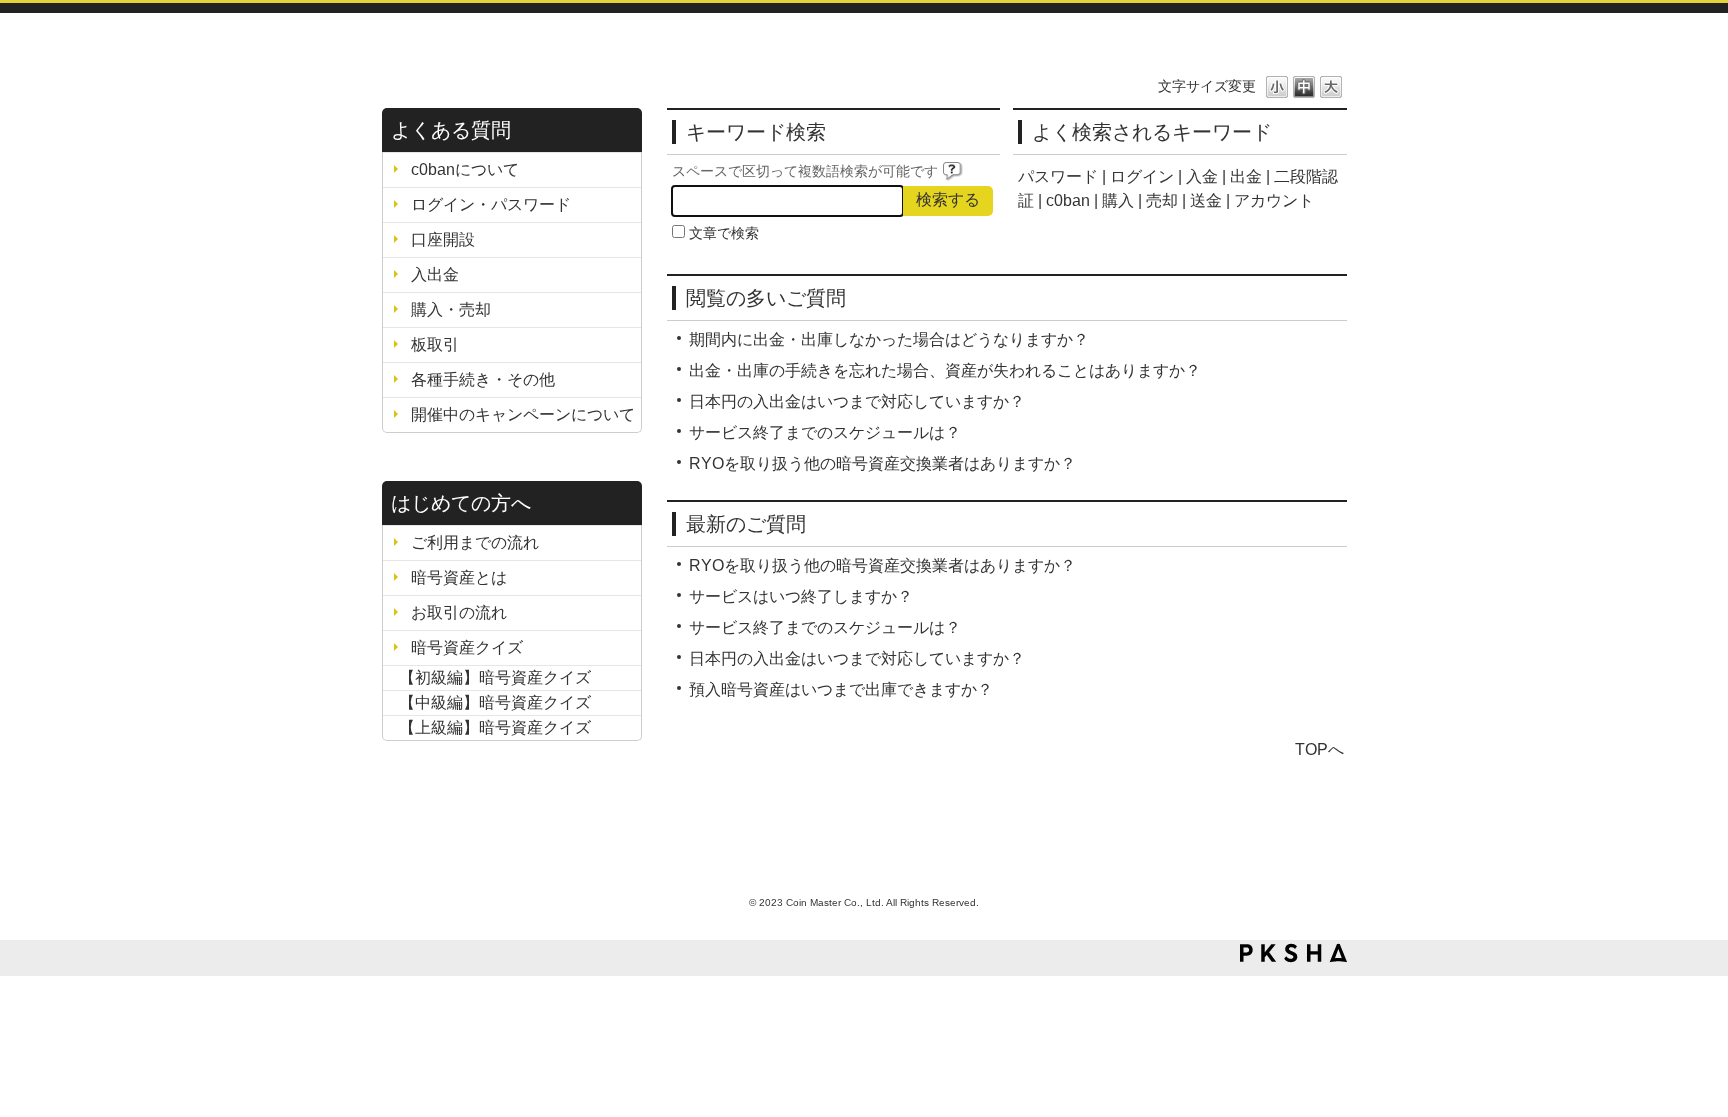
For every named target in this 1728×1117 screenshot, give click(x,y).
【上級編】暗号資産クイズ (487, 727)
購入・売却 (451, 309)
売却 (1162, 200)
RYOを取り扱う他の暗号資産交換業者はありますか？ (882, 463)
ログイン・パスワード (491, 204)
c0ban (1068, 200)
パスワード (1058, 176)
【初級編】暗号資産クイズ (487, 677)
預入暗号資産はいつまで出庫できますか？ (841, 689)
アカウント (1274, 200)
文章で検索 (724, 233)
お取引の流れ (459, 612)
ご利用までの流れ (475, 542)
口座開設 (443, 239)
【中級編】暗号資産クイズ (487, 702)
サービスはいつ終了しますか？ (801, 596)
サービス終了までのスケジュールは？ (825, 432)
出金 (1246, 176)
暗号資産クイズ (467, 647)
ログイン (1142, 176)
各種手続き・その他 (483, 379)
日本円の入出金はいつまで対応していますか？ (857, 401)
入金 (1202, 176)
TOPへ (1319, 749)
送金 (1206, 200)
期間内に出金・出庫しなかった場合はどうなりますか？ (889, 339)
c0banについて (465, 169)
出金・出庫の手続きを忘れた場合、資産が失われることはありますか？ (945, 370)
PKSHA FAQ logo (1293, 953)
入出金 (435, 274)
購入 (1118, 200)
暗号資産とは (459, 577)
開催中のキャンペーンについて (523, 414)
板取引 (435, 344)
